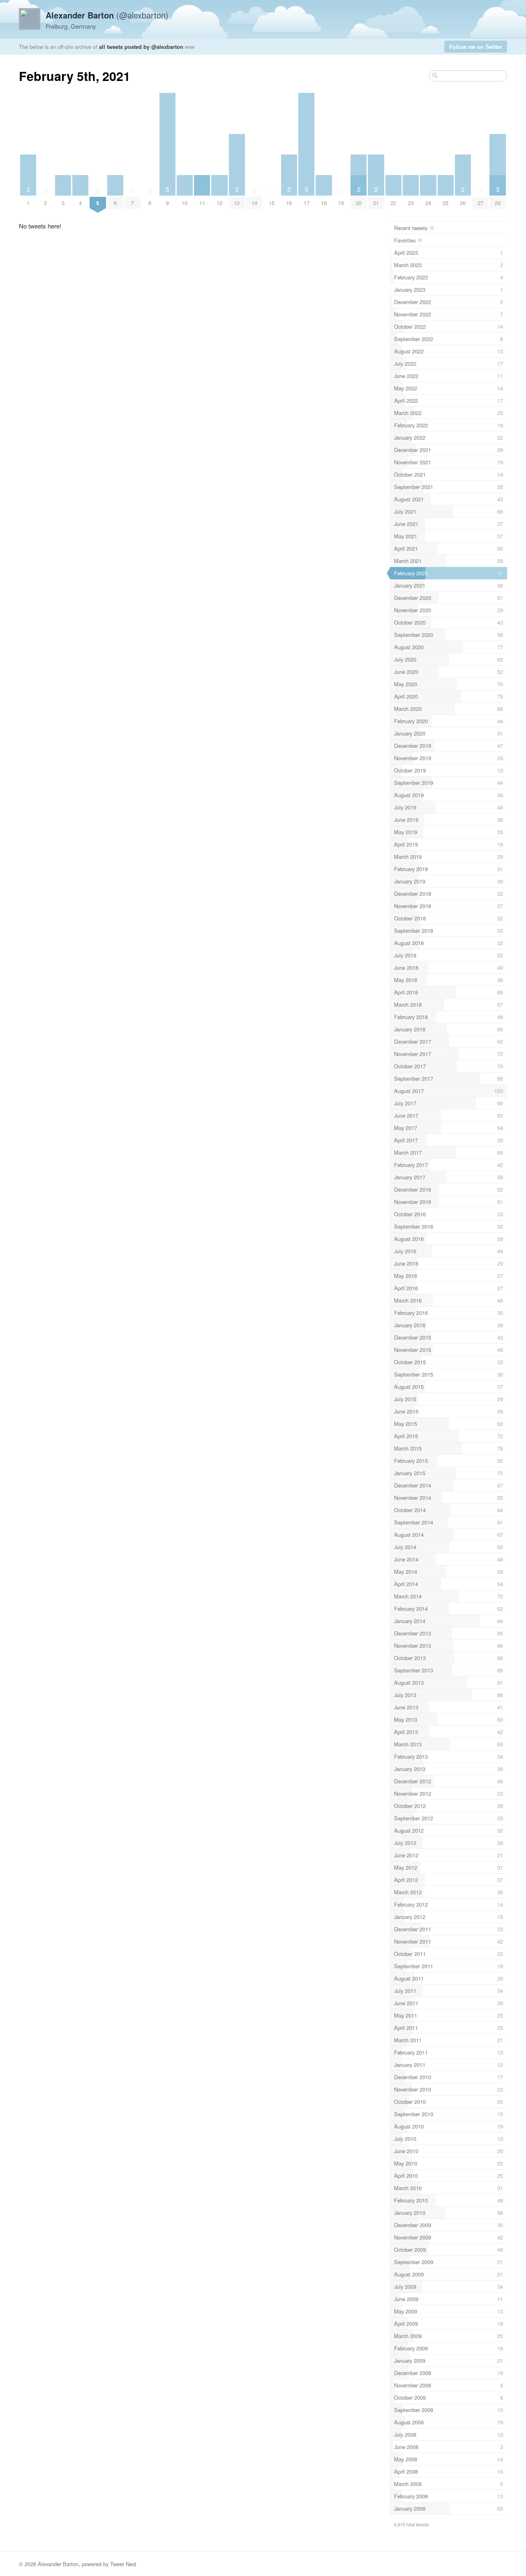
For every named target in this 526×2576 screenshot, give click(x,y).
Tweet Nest (123, 2564)
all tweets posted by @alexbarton (141, 47)
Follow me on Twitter (476, 47)
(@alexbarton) (107, 15)
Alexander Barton (58, 2564)
